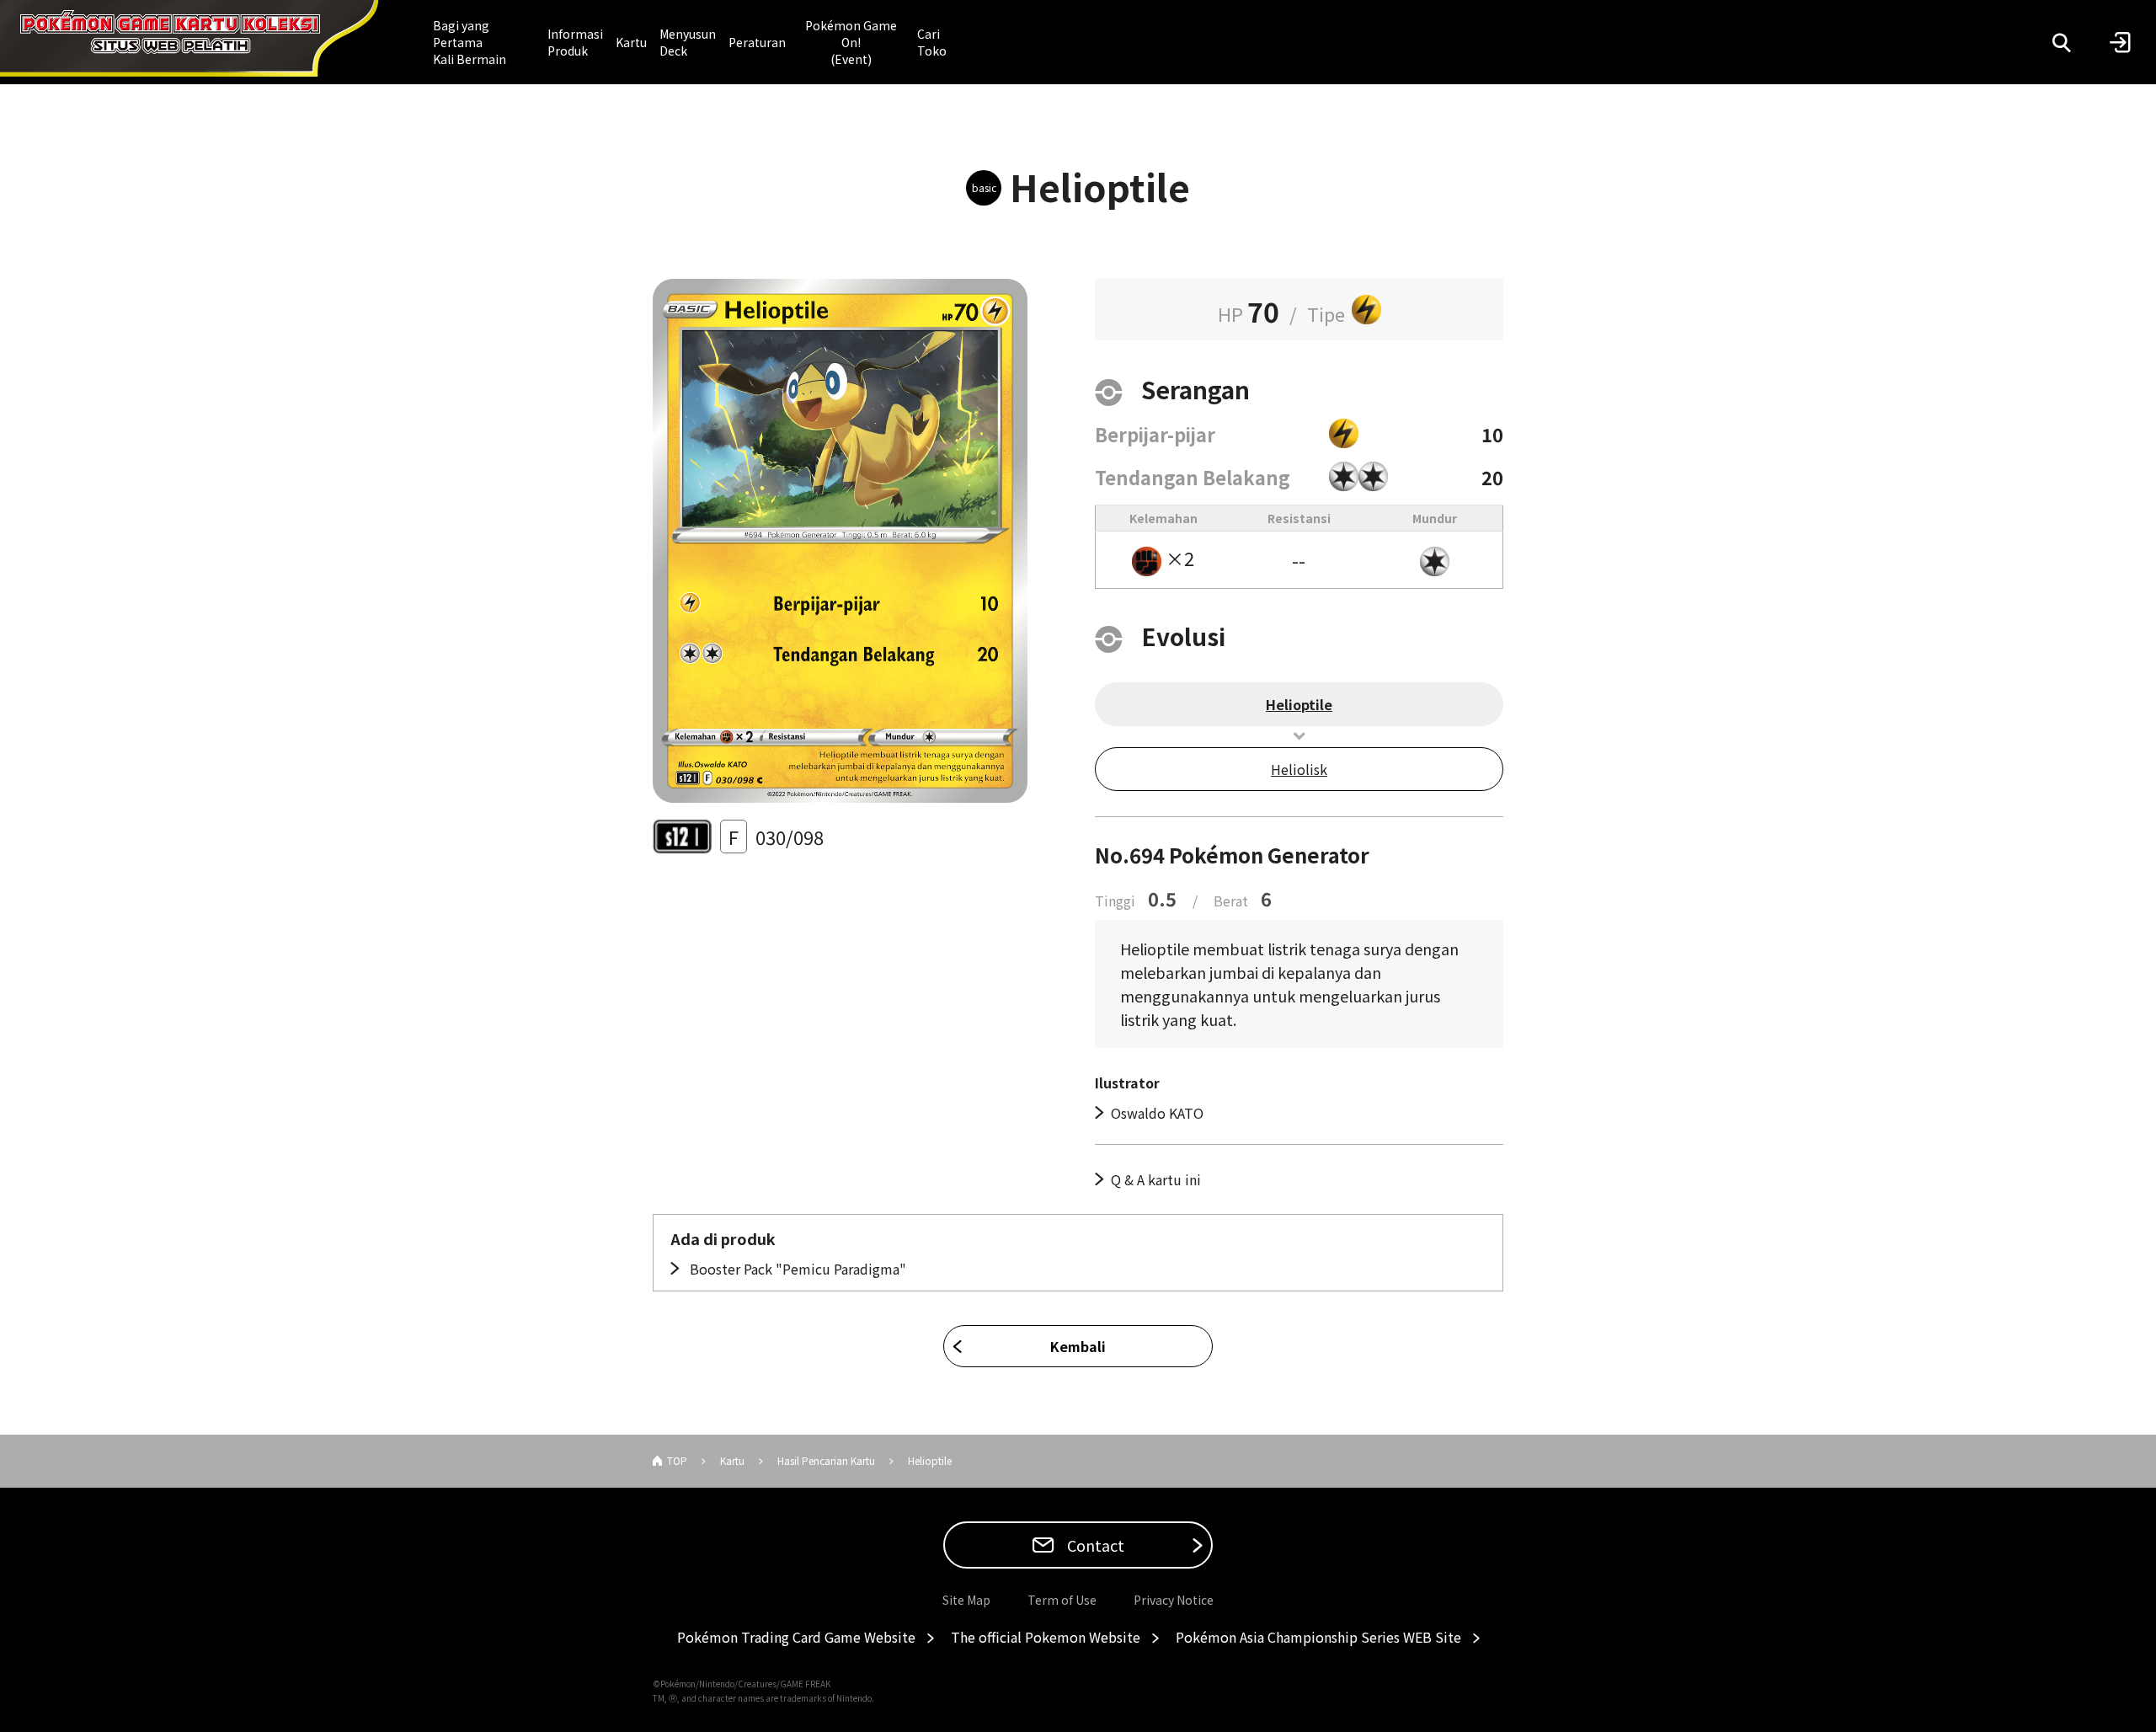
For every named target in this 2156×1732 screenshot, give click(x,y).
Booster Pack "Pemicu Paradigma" (796, 1269)
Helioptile (1299, 704)
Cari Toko (932, 42)
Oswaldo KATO (1157, 1113)
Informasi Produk (575, 42)
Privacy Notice (1174, 1600)
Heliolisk (1299, 769)
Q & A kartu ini (1156, 1179)
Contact (1094, 1545)
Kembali (1078, 1346)
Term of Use (1062, 1600)
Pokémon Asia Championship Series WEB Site (1318, 1637)
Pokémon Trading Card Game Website (796, 1637)
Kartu (631, 42)
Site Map (966, 1600)
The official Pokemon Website (1046, 1637)
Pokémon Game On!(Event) (851, 42)
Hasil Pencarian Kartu (826, 1460)
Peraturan (757, 42)
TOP (677, 1460)
